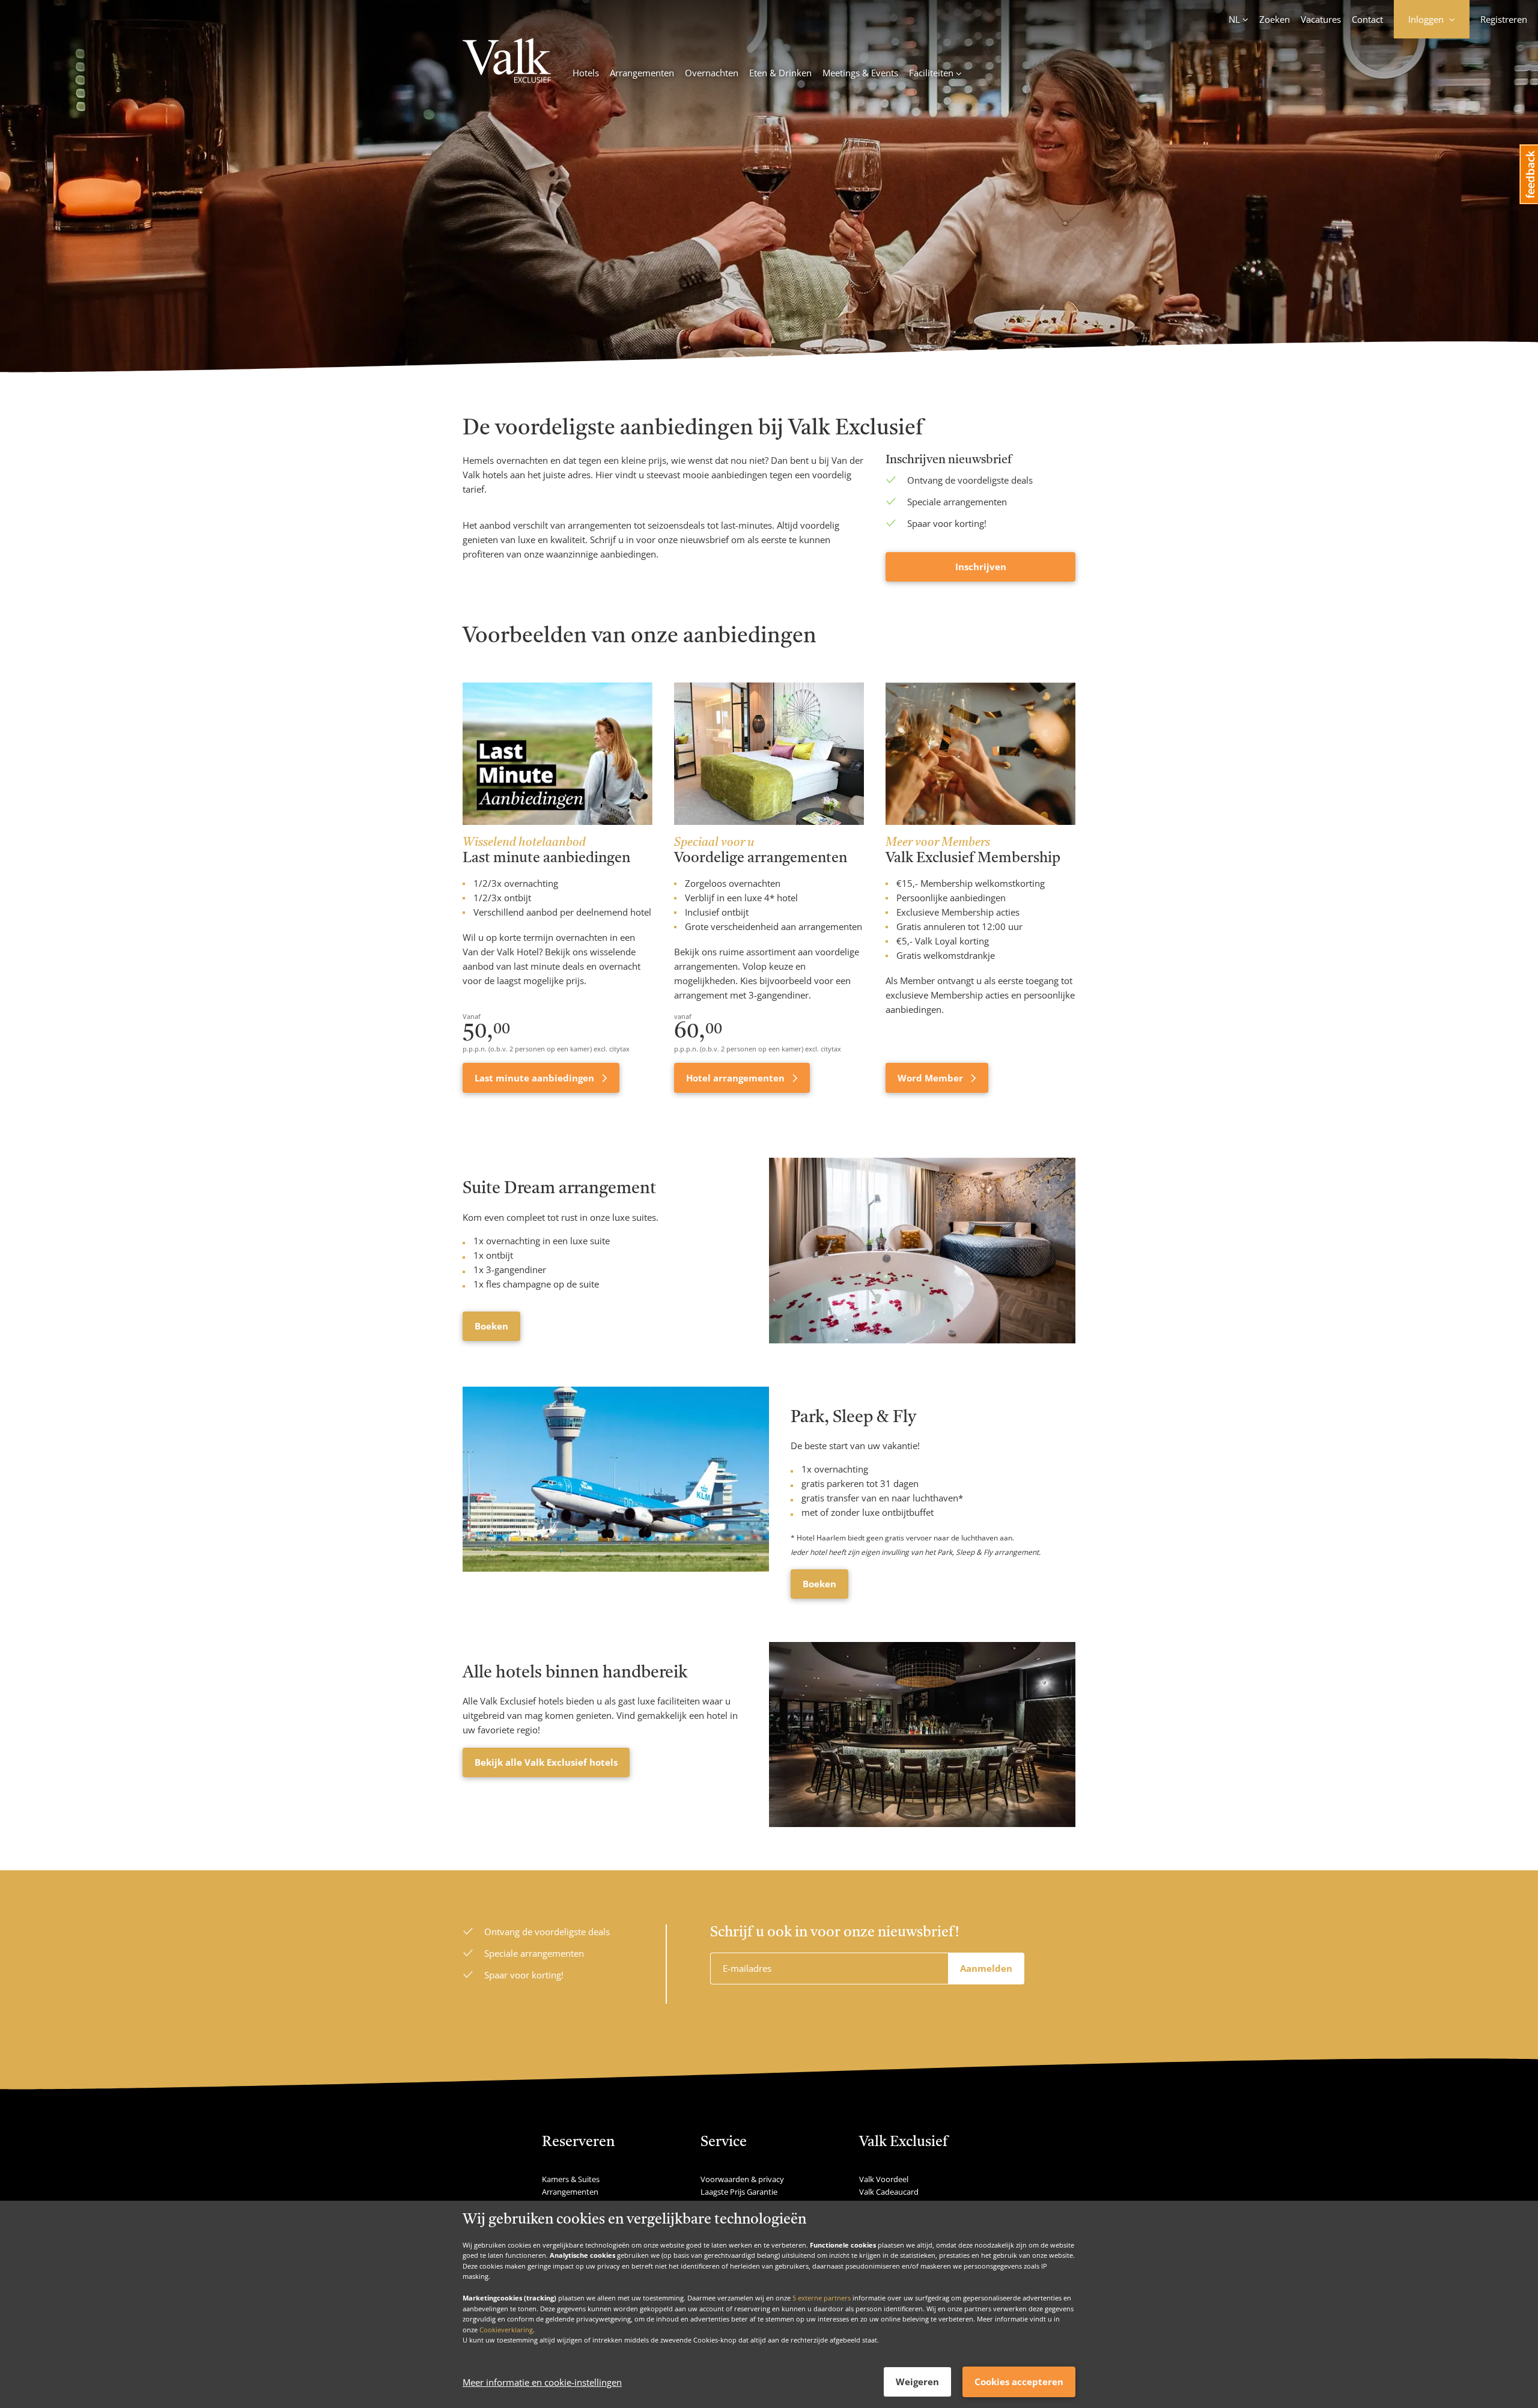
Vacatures (1321, 19)
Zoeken (1275, 19)
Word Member (932, 1078)
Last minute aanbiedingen (536, 1078)
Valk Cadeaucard (889, 2192)
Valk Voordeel (884, 2179)
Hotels (586, 73)
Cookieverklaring (506, 2329)
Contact (1367, 19)
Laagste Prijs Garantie (739, 2192)
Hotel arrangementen (737, 1078)
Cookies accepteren (1019, 2382)
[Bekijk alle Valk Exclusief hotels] (922, 1735)
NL (1234, 19)
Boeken (491, 1326)
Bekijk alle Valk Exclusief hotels (546, 1762)
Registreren (1504, 19)
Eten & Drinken (780, 73)
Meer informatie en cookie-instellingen (542, 2382)
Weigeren (917, 2382)
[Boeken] (922, 1250)
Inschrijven (981, 567)
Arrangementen (642, 73)
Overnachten (712, 73)
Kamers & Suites (571, 2179)
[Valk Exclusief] (507, 62)
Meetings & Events (860, 73)
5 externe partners (822, 2297)
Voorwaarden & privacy (742, 2179)
